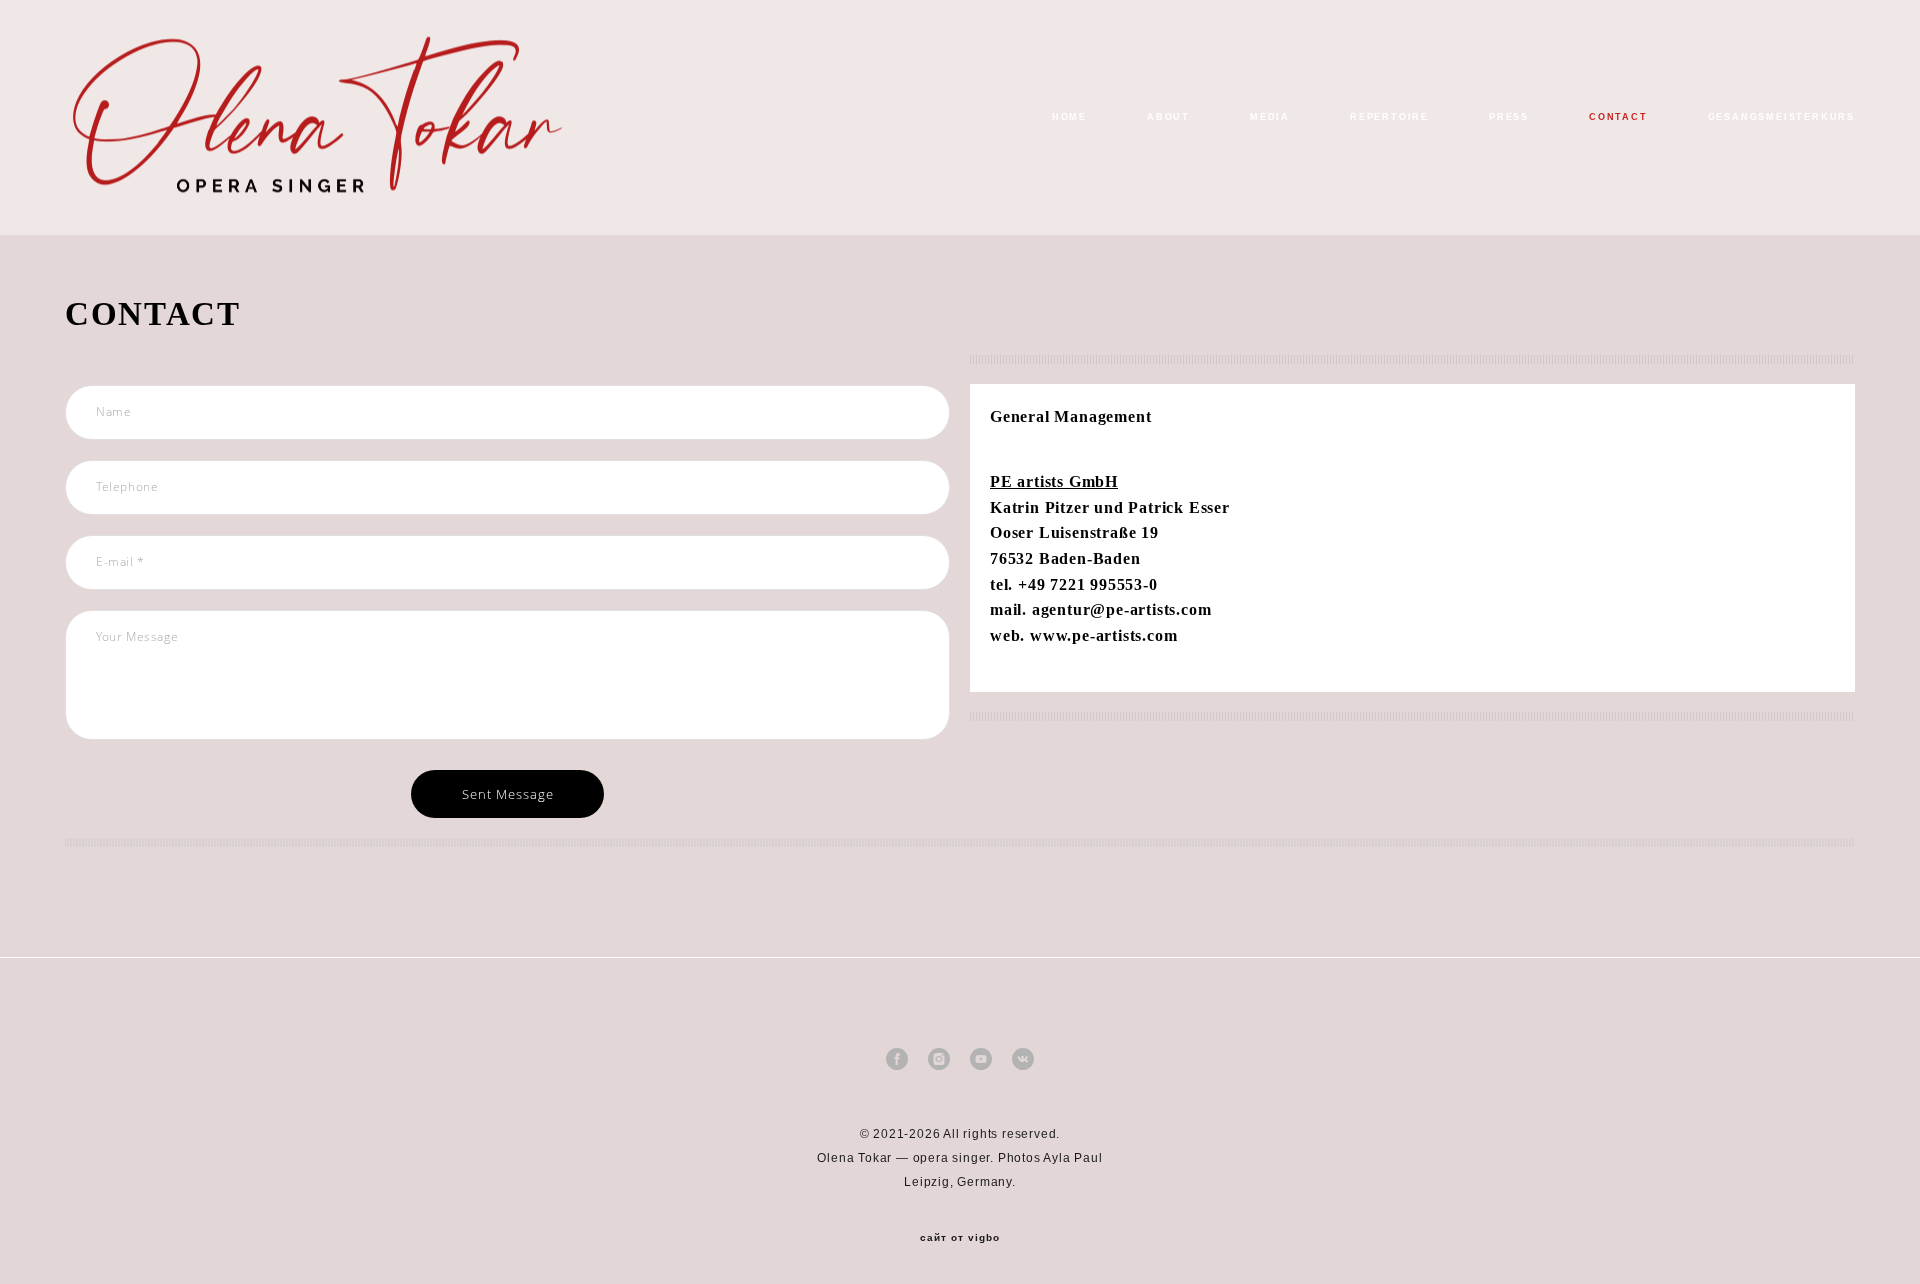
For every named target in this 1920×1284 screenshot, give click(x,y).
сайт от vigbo (960, 1238)
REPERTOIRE (1389, 117)
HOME (1069, 117)
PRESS (1509, 117)
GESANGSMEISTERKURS (1781, 117)
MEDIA (1270, 117)
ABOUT (1168, 117)
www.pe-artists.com (1103, 635)
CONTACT (1618, 117)
